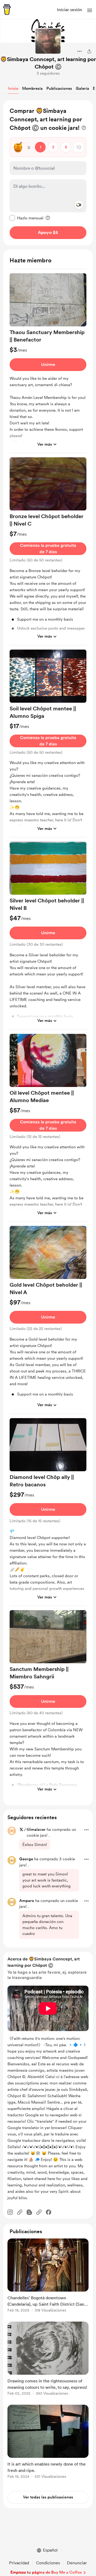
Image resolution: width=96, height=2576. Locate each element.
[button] (90, 10)
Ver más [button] (45, 444)
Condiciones (48, 2563)
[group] (48, 363)
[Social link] (20, 2212)
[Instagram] (10, 2212)
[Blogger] (29, 2212)
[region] (48, 173)
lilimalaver (36, 1829)
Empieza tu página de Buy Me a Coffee (46, 2572)
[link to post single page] (48, 2276)
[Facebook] (49, 2212)
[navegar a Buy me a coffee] (7, 10)
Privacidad (19, 2563)
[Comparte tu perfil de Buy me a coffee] (89, 51)
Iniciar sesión (70, 10)
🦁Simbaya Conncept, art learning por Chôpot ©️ (48, 63)
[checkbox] (27, 218)
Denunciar (77, 2563)
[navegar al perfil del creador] (48, 41)
